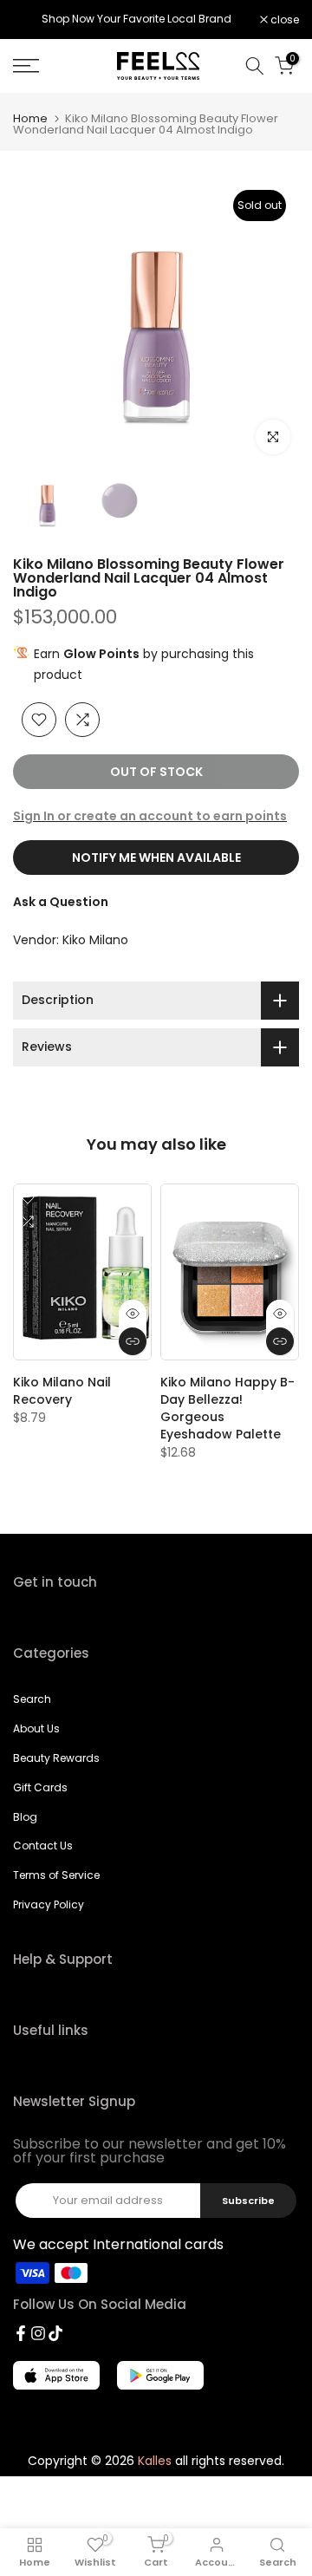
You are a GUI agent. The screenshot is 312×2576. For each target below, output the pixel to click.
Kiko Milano (95, 940)
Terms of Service (56, 1875)
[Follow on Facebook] (21, 2333)
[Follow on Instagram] (38, 2333)
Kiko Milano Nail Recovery (62, 1391)
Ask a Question (61, 902)
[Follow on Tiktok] (55, 2333)
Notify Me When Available (156, 858)
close (283, 20)
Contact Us (43, 1846)
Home (30, 118)
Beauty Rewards (56, 1758)
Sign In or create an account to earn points (150, 816)
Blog (25, 1817)
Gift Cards (40, 1787)
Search (32, 1699)
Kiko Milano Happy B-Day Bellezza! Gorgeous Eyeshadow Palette (227, 1408)
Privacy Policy (49, 1904)
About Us (36, 1728)
